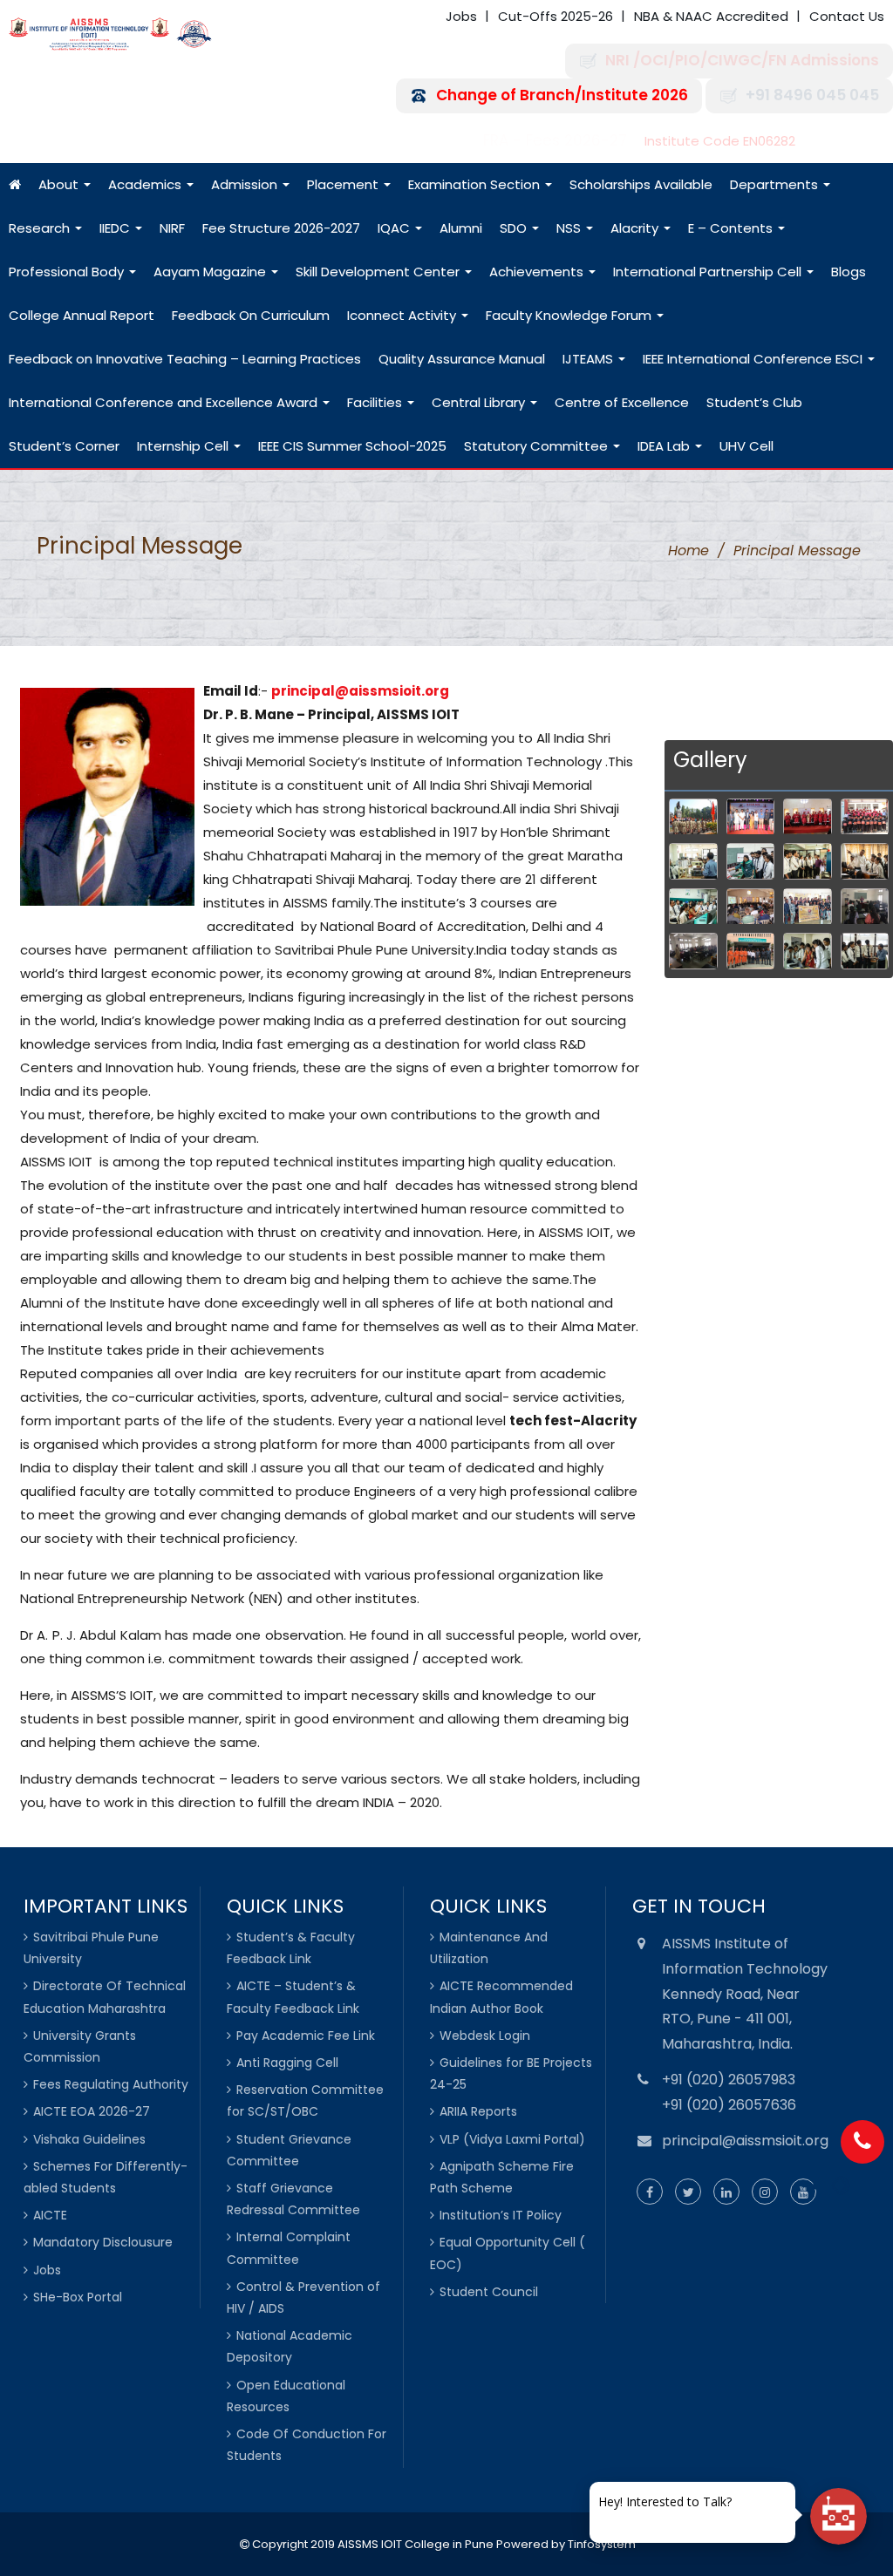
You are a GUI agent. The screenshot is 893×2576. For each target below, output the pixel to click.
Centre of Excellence (622, 402)
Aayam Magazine (211, 272)
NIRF (172, 228)
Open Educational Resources (286, 2396)
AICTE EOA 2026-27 (92, 2111)
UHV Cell (746, 446)
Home (688, 551)
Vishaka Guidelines (89, 2139)
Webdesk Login (485, 2036)
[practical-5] (693, 861)
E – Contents (732, 228)
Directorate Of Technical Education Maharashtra (105, 1997)
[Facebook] (650, 2192)
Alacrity (636, 228)
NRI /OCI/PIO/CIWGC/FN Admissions (742, 61)
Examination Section (476, 184)
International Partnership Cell (709, 272)
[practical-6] (750, 861)
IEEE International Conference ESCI (754, 359)
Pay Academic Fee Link (306, 2036)
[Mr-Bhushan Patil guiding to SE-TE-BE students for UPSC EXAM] (865, 907)
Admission (246, 184)
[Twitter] (688, 2192)
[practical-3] (865, 951)
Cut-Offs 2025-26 (556, 16)
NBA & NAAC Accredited (711, 16)
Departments (776, 184)
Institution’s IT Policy (501, 2215)
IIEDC (116, 228)
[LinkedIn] (726, 2192)
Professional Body (68, 272)
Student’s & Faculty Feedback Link (291, 1948)
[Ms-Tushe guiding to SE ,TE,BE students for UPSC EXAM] (693, 951)
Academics (147, 184)
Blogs (849, 272)
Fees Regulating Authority (111, 2084)
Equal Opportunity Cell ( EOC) (508, 2253)
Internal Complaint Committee (289, 2248)
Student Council (489, 2292)
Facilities (376, 402)
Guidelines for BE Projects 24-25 (511, 2073)
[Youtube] (803, 2192)
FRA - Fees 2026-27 (555, 141)
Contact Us (847, 16)
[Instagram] (765, 2192)
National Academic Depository (290, 2346)
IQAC (395, 228)
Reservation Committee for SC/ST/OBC (305, 2100)
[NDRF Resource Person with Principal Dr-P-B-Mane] (750, 951)
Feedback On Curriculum (251, 315)
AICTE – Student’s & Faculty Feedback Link (293, 1997)
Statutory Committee (538, 446)
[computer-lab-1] (693, 907)
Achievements (538, 272)
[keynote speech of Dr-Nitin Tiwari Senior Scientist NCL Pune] (750, 907)
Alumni (461, 228)
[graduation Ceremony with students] (865, 817)
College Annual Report (82, 315)
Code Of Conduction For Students (307, 2445)
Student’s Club (754, 402)
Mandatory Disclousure (103, 2242)
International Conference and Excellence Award (165, 402)
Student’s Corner (64, 446)
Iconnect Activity (403, 315)
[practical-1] (807, 951)
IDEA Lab (665, 446)
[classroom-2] (865, 861)
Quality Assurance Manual (462, 359)
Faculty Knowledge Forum (570, 315)
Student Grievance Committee (289, 2150)
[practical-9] (807, 861)
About (60, 184)
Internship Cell (184, 446)
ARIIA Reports (478, 2111)
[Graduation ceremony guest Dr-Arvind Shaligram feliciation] (807, 817)
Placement (344, 184)
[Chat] (838, 2516)
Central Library (480, 402)
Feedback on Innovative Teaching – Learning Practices (185, 359)
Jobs (461, 16)
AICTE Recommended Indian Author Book (501, 1997)
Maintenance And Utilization (489, 1948)
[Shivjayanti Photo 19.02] (693, 817)
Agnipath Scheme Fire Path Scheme (502, 2177)
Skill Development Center (379, 272)
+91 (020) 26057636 (729, 2105)
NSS (570, 228)
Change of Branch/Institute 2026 (562, 95)
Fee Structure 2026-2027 (281, 228)
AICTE (50, 2215)
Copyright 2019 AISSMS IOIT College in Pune (372, 2544)
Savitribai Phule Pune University (91, 1948)
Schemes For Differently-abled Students (106, 2177)
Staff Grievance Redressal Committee (293, 2199)
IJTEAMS (590, 359)
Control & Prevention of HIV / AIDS (303, 2297)
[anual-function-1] (750, 817)
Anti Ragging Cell (287, 2063)
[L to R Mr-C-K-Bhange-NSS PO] (807, 907)
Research (41, 228)
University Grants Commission (80, 2046)
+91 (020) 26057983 (729, 2080)
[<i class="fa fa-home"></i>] (15, 185)
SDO (515, 228)
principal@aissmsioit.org (360, 691)
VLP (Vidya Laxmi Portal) (512, 2139)
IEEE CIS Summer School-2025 (352, 446)
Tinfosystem (602, 2544)
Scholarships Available (641, 184)
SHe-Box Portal (78, 2297)
